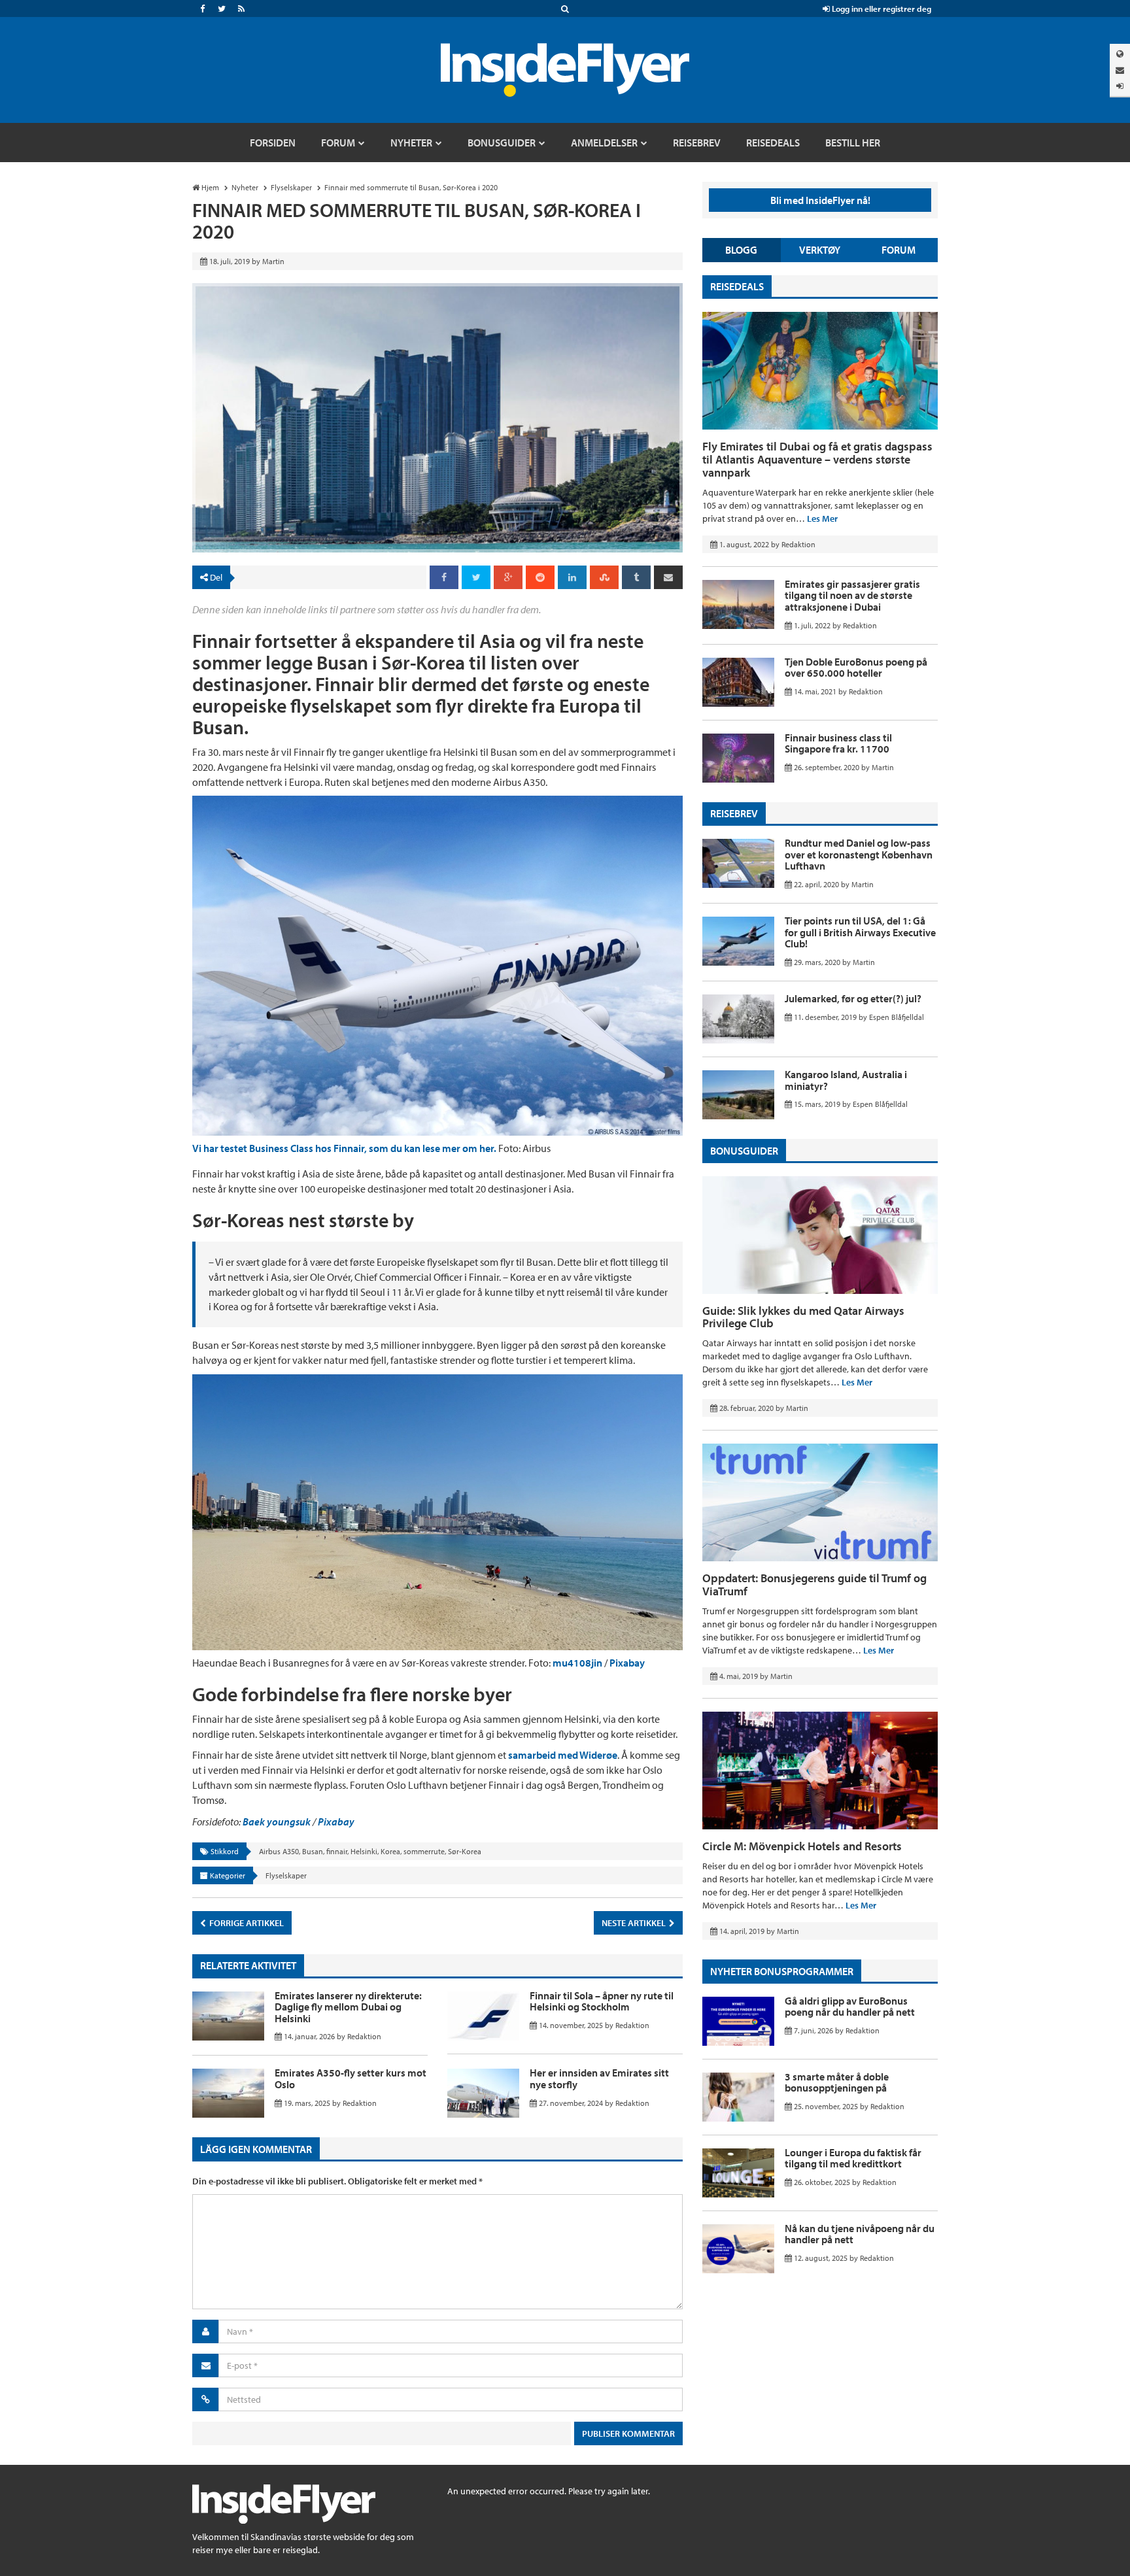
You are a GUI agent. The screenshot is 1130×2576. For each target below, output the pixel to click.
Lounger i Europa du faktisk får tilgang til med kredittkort (853, 2158)
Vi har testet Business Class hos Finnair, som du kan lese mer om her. (344, 1148)
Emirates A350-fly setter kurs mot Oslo (351, 2078)
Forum (899, 250)
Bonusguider (744, 1151)
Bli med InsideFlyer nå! (820, 200)
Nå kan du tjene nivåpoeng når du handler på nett (860, 2234)
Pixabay (627, 1663)
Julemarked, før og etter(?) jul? (853, 998)
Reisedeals (737, 286)
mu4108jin (577, 1663)
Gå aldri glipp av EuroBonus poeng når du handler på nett (850, 2007)
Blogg (741, 250)
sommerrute (424, 1851)
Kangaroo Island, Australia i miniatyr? (846, 1080)
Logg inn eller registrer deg (881, 8)
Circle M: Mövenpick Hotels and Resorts (802, 1846)
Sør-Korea (465, 1851)
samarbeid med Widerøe (563, 1755)
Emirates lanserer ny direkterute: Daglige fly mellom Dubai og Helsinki (348, 2007)
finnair (337, 1851)
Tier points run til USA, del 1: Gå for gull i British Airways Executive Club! (860, 932)
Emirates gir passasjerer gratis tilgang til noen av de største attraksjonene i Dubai (852, 595)
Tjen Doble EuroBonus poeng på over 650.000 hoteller (856, 668)
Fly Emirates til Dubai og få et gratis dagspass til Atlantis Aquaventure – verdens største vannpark (817, 459)
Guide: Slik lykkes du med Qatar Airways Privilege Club (803, 1317)
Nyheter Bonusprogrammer (782, 1971)
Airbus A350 (279, 1851)
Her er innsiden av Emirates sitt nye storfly (599, 2078)
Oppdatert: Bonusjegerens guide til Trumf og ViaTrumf (814, 1585)
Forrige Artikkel (246, 1923)
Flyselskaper (286, 1875)
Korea (390, 1851)
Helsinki (364, 1851)
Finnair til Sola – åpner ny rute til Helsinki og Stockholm (602, 2001)
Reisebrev (734, 813)
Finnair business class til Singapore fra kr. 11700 (838, 743)
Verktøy (820, 250)
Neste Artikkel (635, 1923)
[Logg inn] (1120, 86)
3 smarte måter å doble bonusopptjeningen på (837, 2082)
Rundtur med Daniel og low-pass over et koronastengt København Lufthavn (859, 854)
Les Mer (822, 518)
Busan (313, 1851)
